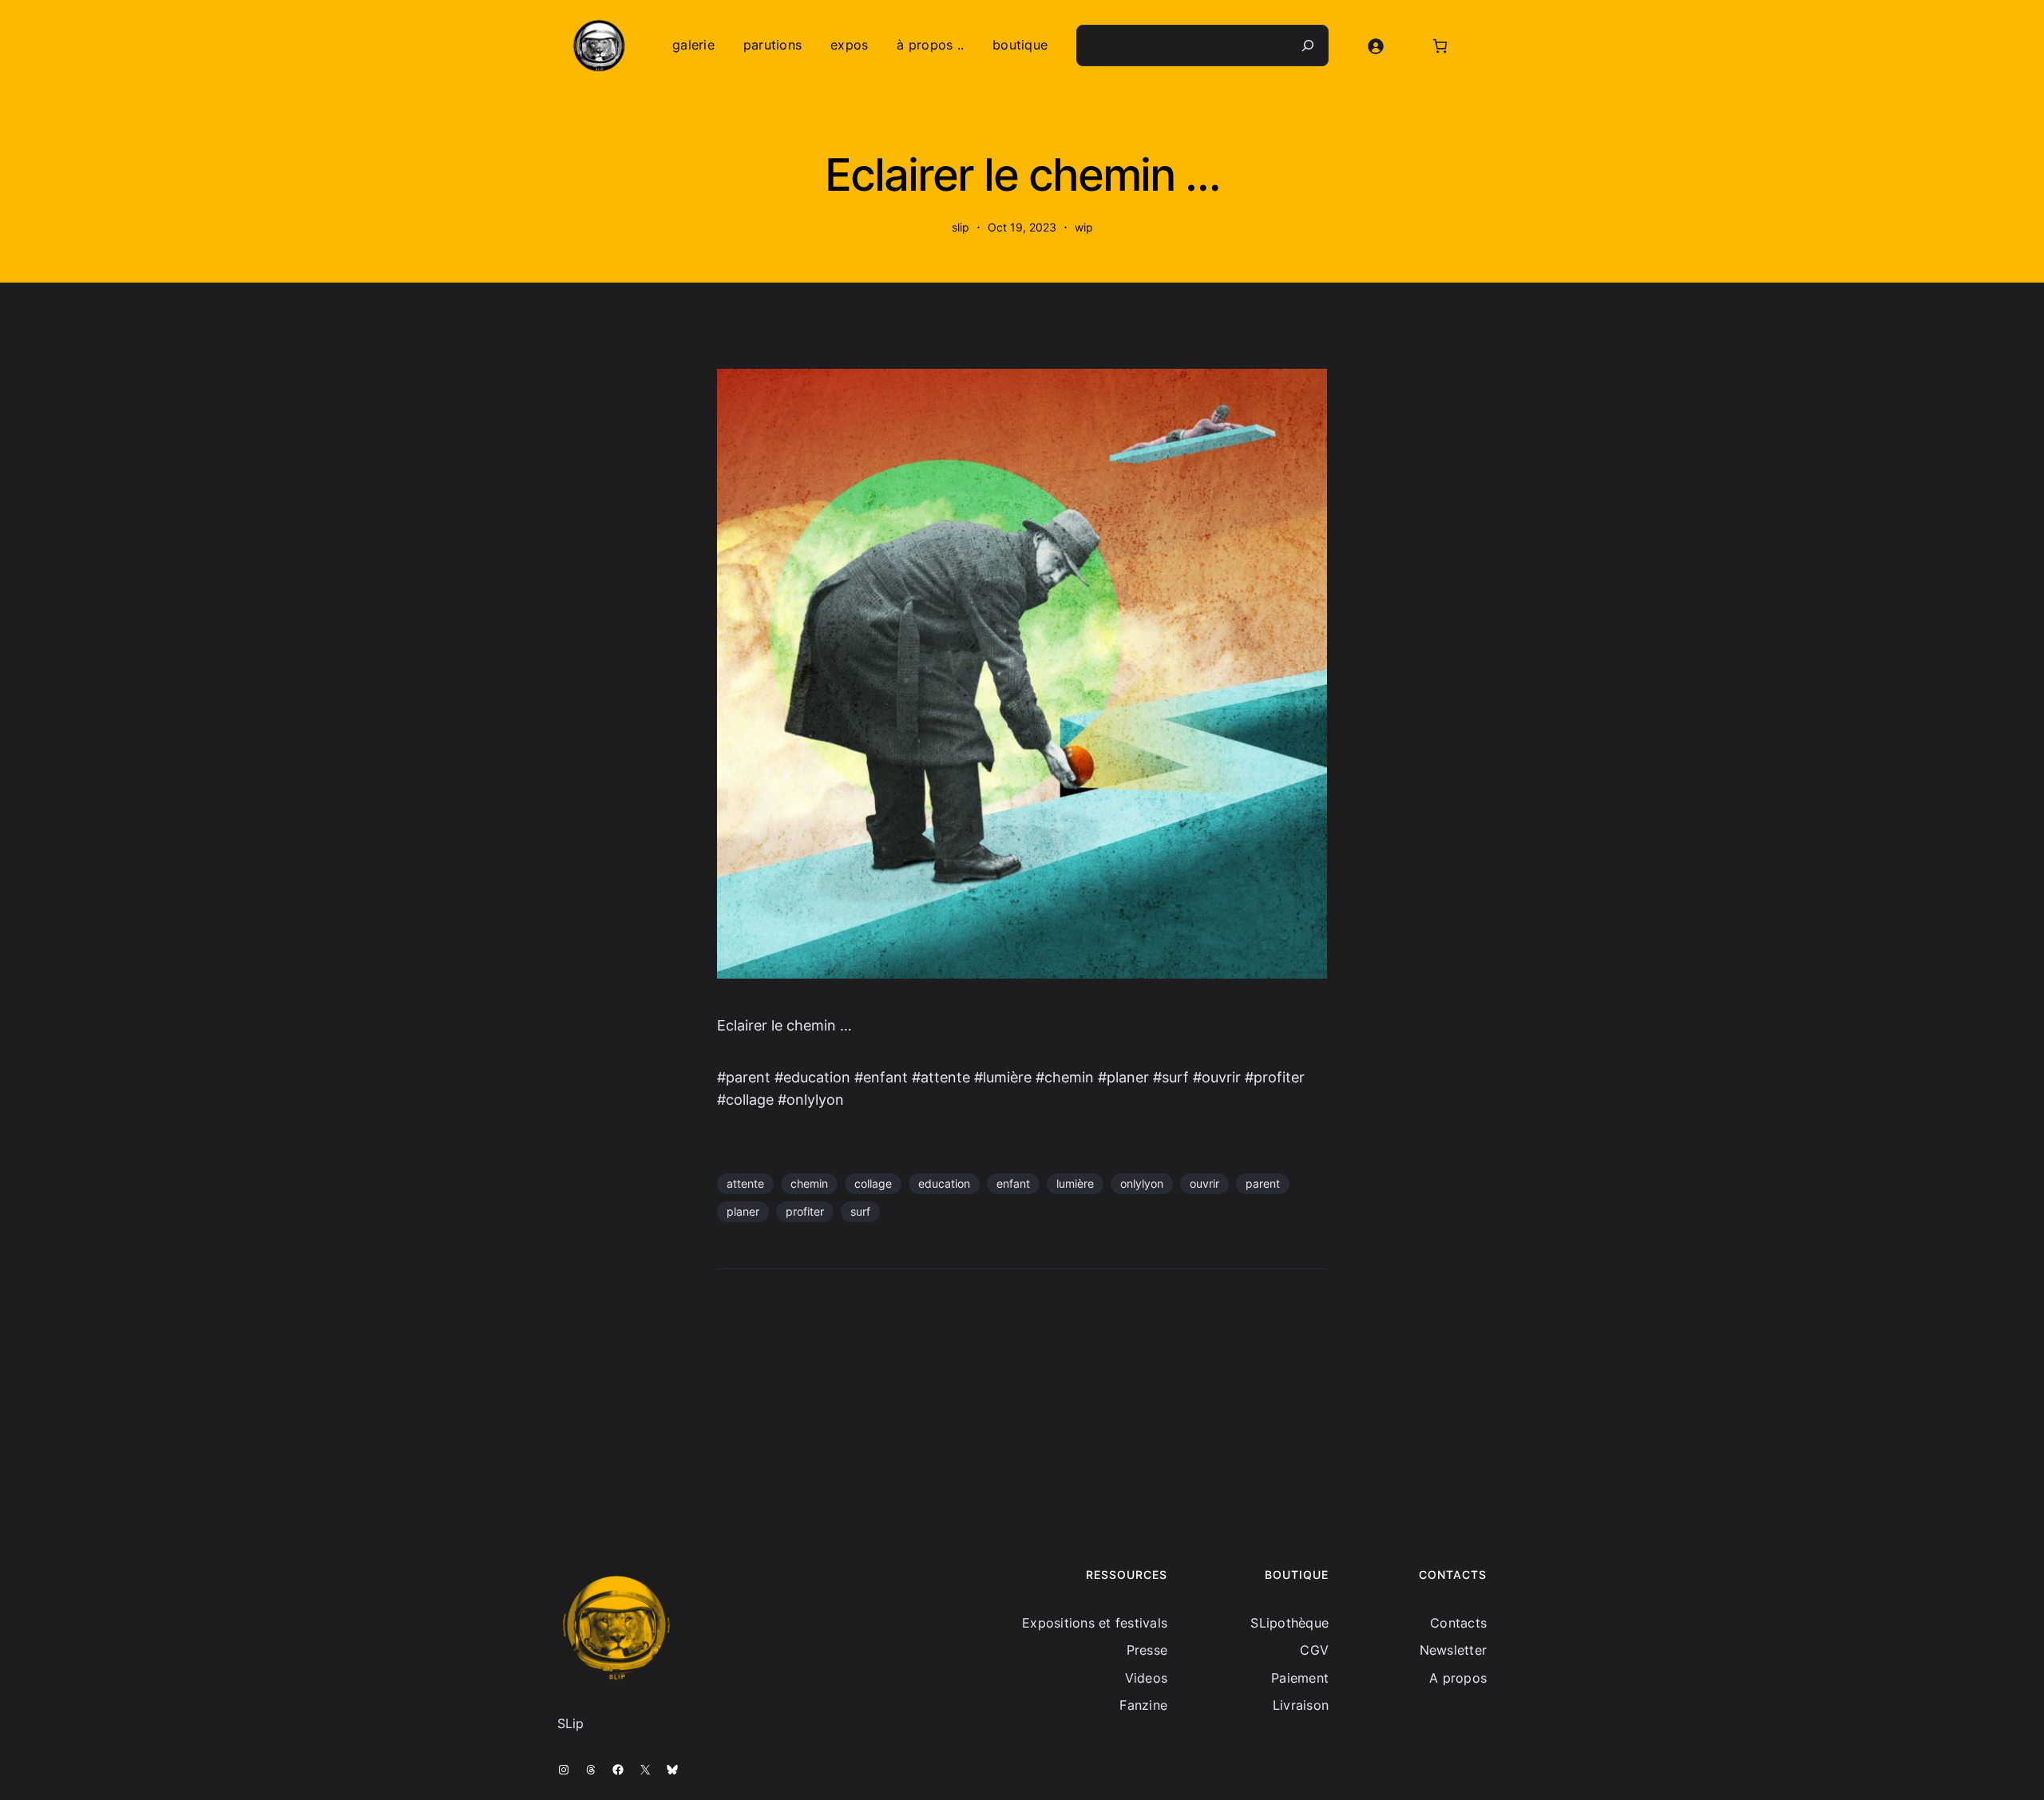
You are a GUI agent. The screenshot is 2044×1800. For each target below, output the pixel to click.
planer (743, 1211)
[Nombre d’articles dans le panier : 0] (1440, 46)
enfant (1013, 1183)
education (944, 1183)
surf (860, 1211)
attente (745, 1183)
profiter (805, 1211)
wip (1084, 227)
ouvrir (1204, 1183)
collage (873, 1183)
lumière (1075, 1183)
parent (1263, 1183)
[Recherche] (1308, 45)
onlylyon (1142, 1183)
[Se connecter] (1375, 46)
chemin (809, 1183)
